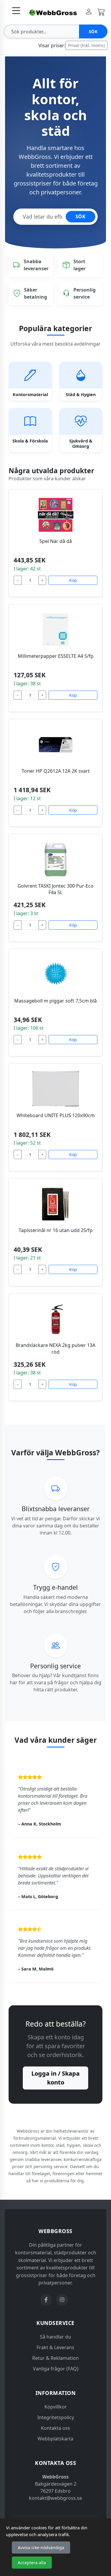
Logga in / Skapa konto (55, 2078)
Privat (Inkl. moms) (86, 45)
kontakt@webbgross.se (55, 2498)
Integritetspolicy (56, 2417)
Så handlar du (55, 2337)
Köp (73, 580)
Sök (93, 31)
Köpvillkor (56, 2407)
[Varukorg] (101, 12)
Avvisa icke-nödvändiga (41, 2547)
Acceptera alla (32, 2563)
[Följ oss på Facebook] (46, 2300)
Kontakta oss (55, 2428)
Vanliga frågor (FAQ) (56, 2369)
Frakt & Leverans (55, 2347)
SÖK (81, 217)
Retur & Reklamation (55, 2358)
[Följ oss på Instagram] (62, 2300)
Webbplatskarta (55, 2439)
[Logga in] (89, 12)
